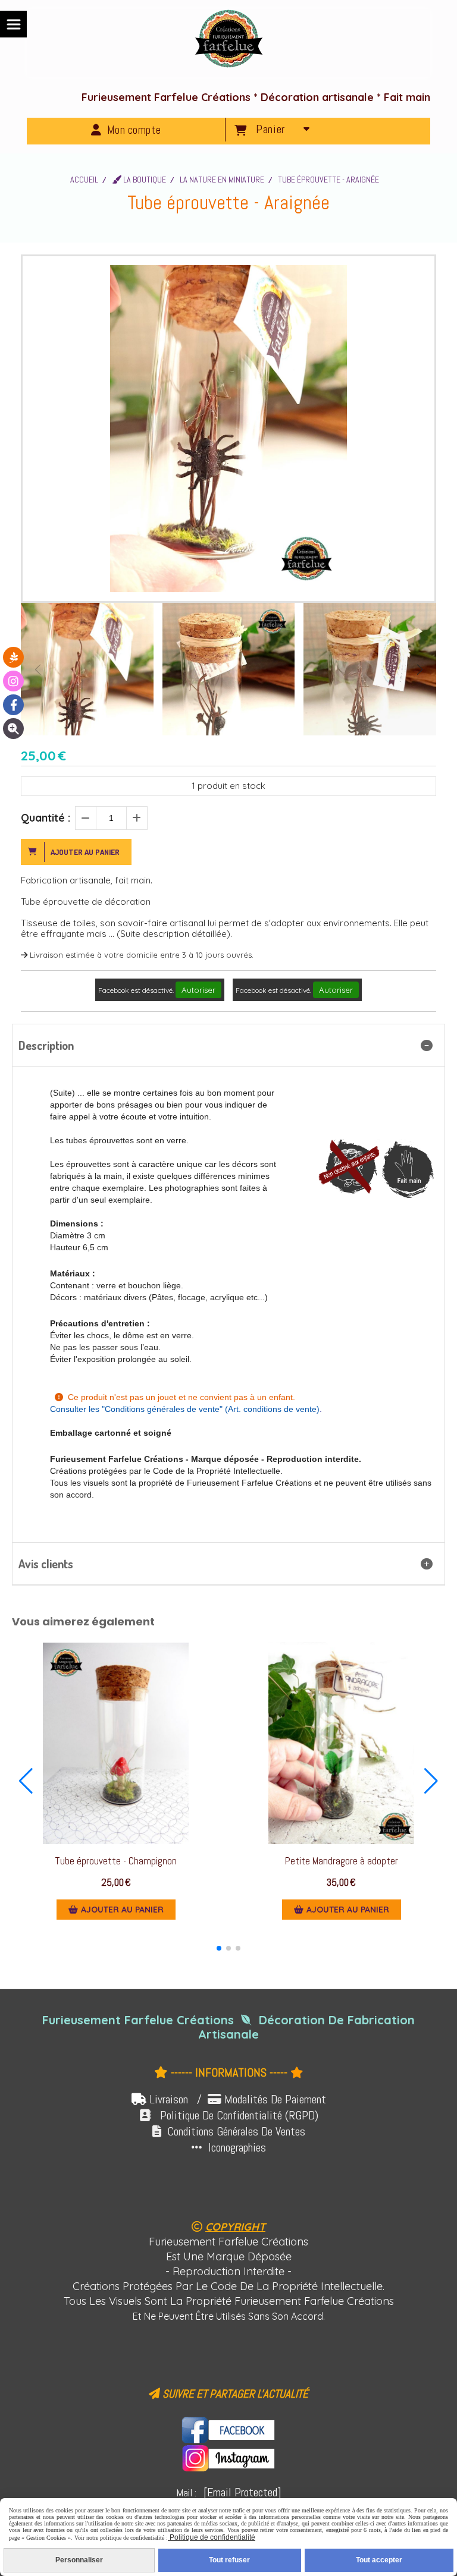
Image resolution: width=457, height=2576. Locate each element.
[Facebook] (13, 705)
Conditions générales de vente (162, 1409)
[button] (420, 669)
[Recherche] (13, 729)
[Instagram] (13, 681)
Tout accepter (379, 2560)
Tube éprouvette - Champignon (116, 1861)
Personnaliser (79, 2560)
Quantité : (46, 818)
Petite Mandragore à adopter (342, 1861)
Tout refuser (229, 2560)
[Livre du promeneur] (13, 657)
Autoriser (198, 990)
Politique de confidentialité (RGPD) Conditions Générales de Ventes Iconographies (229, 2131)
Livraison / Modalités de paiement (238, 2099)
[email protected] (242, 2492)
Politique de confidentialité (212, 2537)
